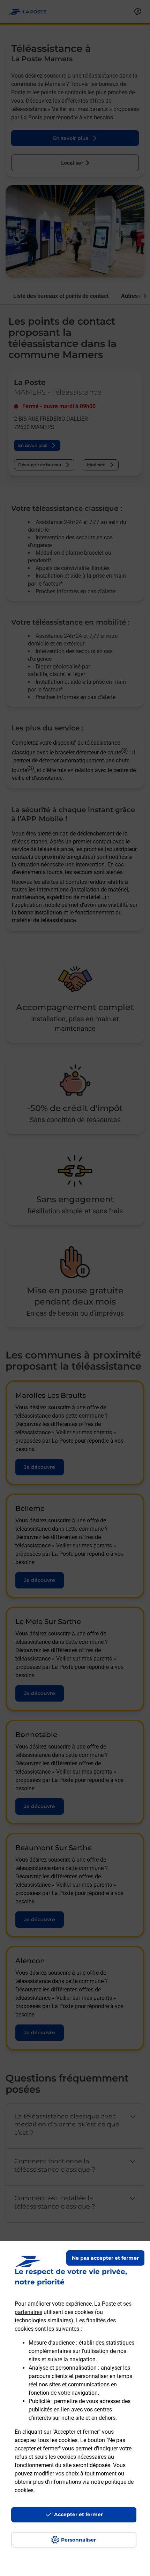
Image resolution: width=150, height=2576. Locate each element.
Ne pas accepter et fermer (105, 2258)
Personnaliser (78, 2540)
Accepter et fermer (78, 2514)
